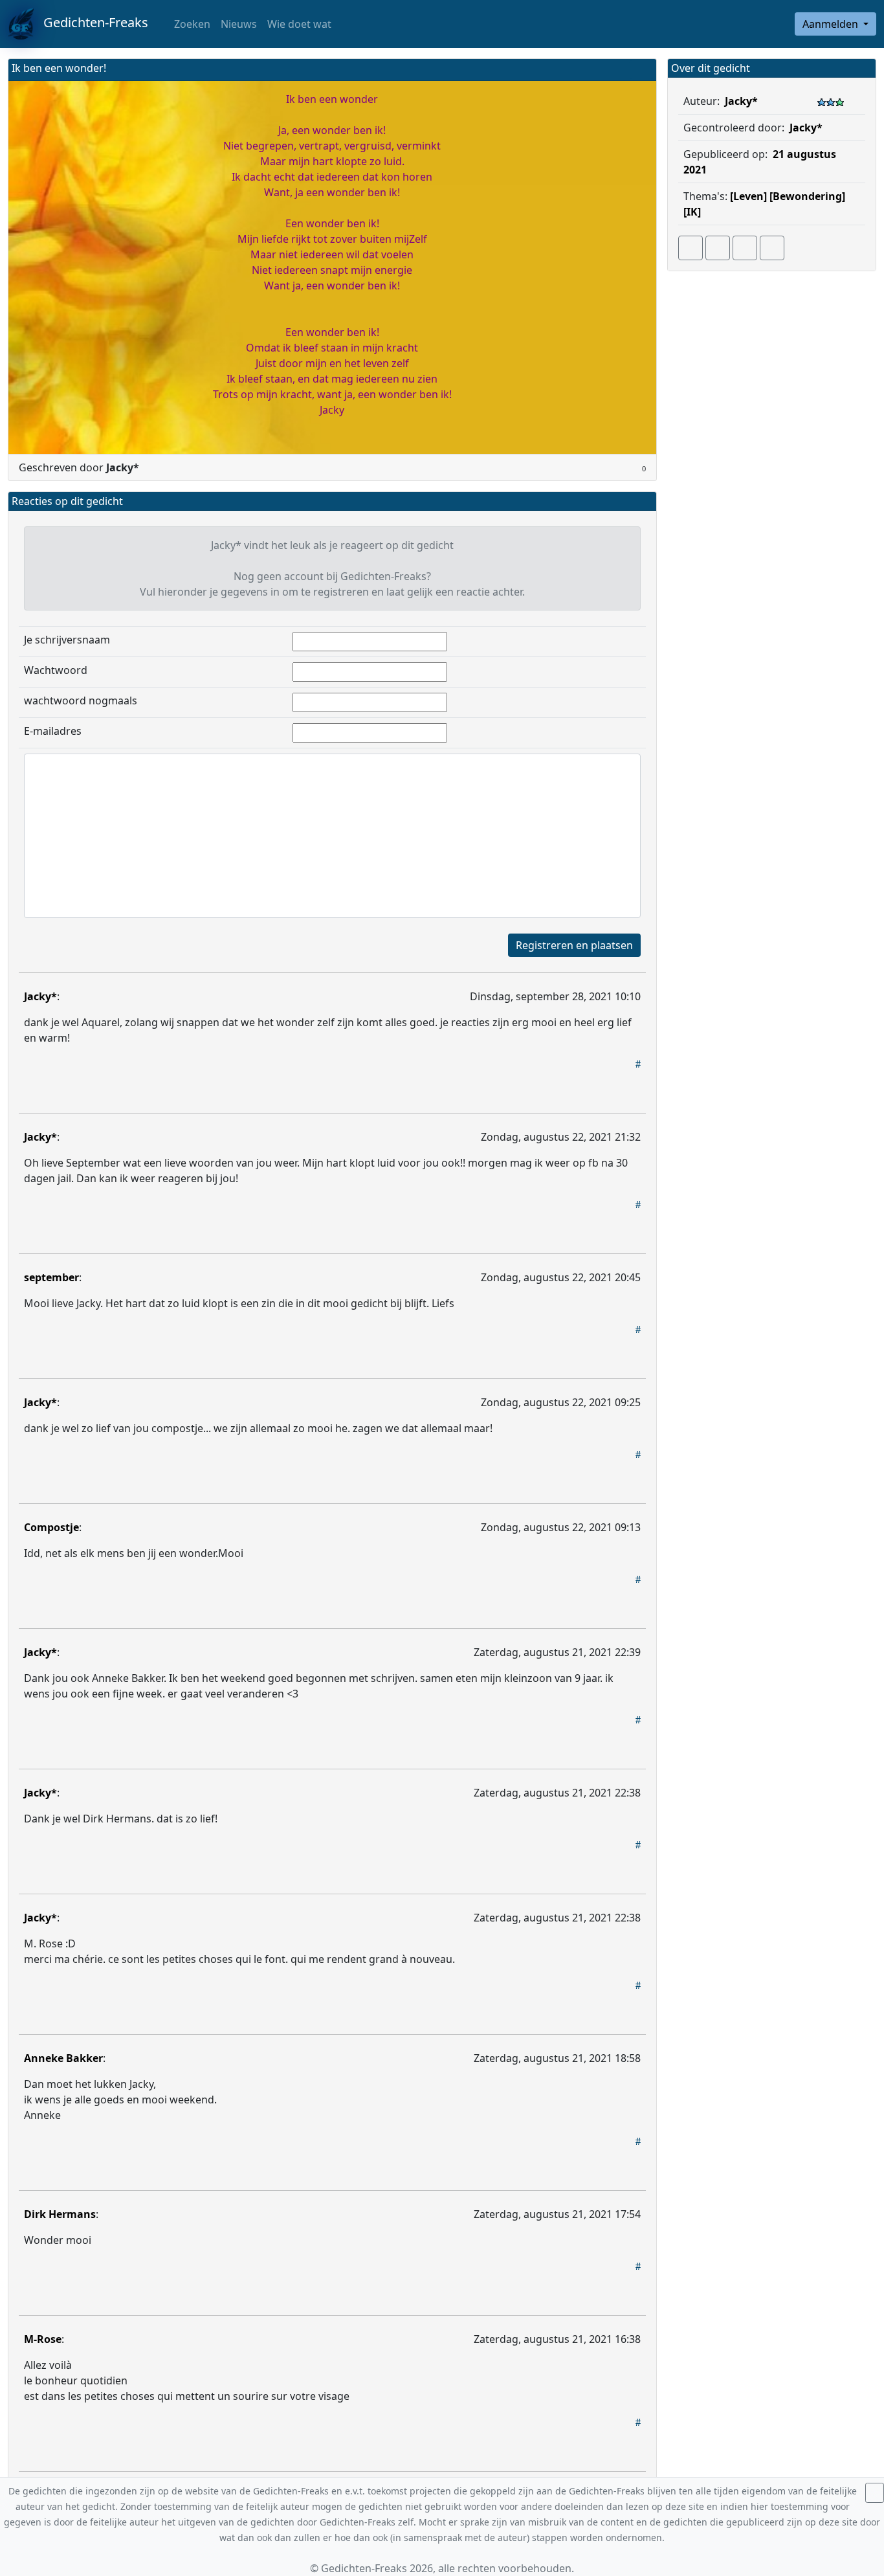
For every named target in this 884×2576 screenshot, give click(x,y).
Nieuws (239, 24)
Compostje (51, 1527)
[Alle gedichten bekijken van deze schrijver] (745, 248)
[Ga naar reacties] (691, 248)
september (51, 1277)
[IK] (692, 212)
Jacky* (40, 996)
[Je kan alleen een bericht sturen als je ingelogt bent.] (772, 248)
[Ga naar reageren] (718, 248)
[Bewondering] (807, 196)
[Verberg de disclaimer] (875, 2493)
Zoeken (191, 24)
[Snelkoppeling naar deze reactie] (638, 1064)
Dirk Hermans (60, 2214)
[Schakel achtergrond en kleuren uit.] (641, 70)
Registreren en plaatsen (574, 945)
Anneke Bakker (63, 2058)
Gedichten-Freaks (91, 22)
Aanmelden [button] (832, 24)
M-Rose (43, 2339)
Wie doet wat (299, 24)
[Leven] (748, 196)
